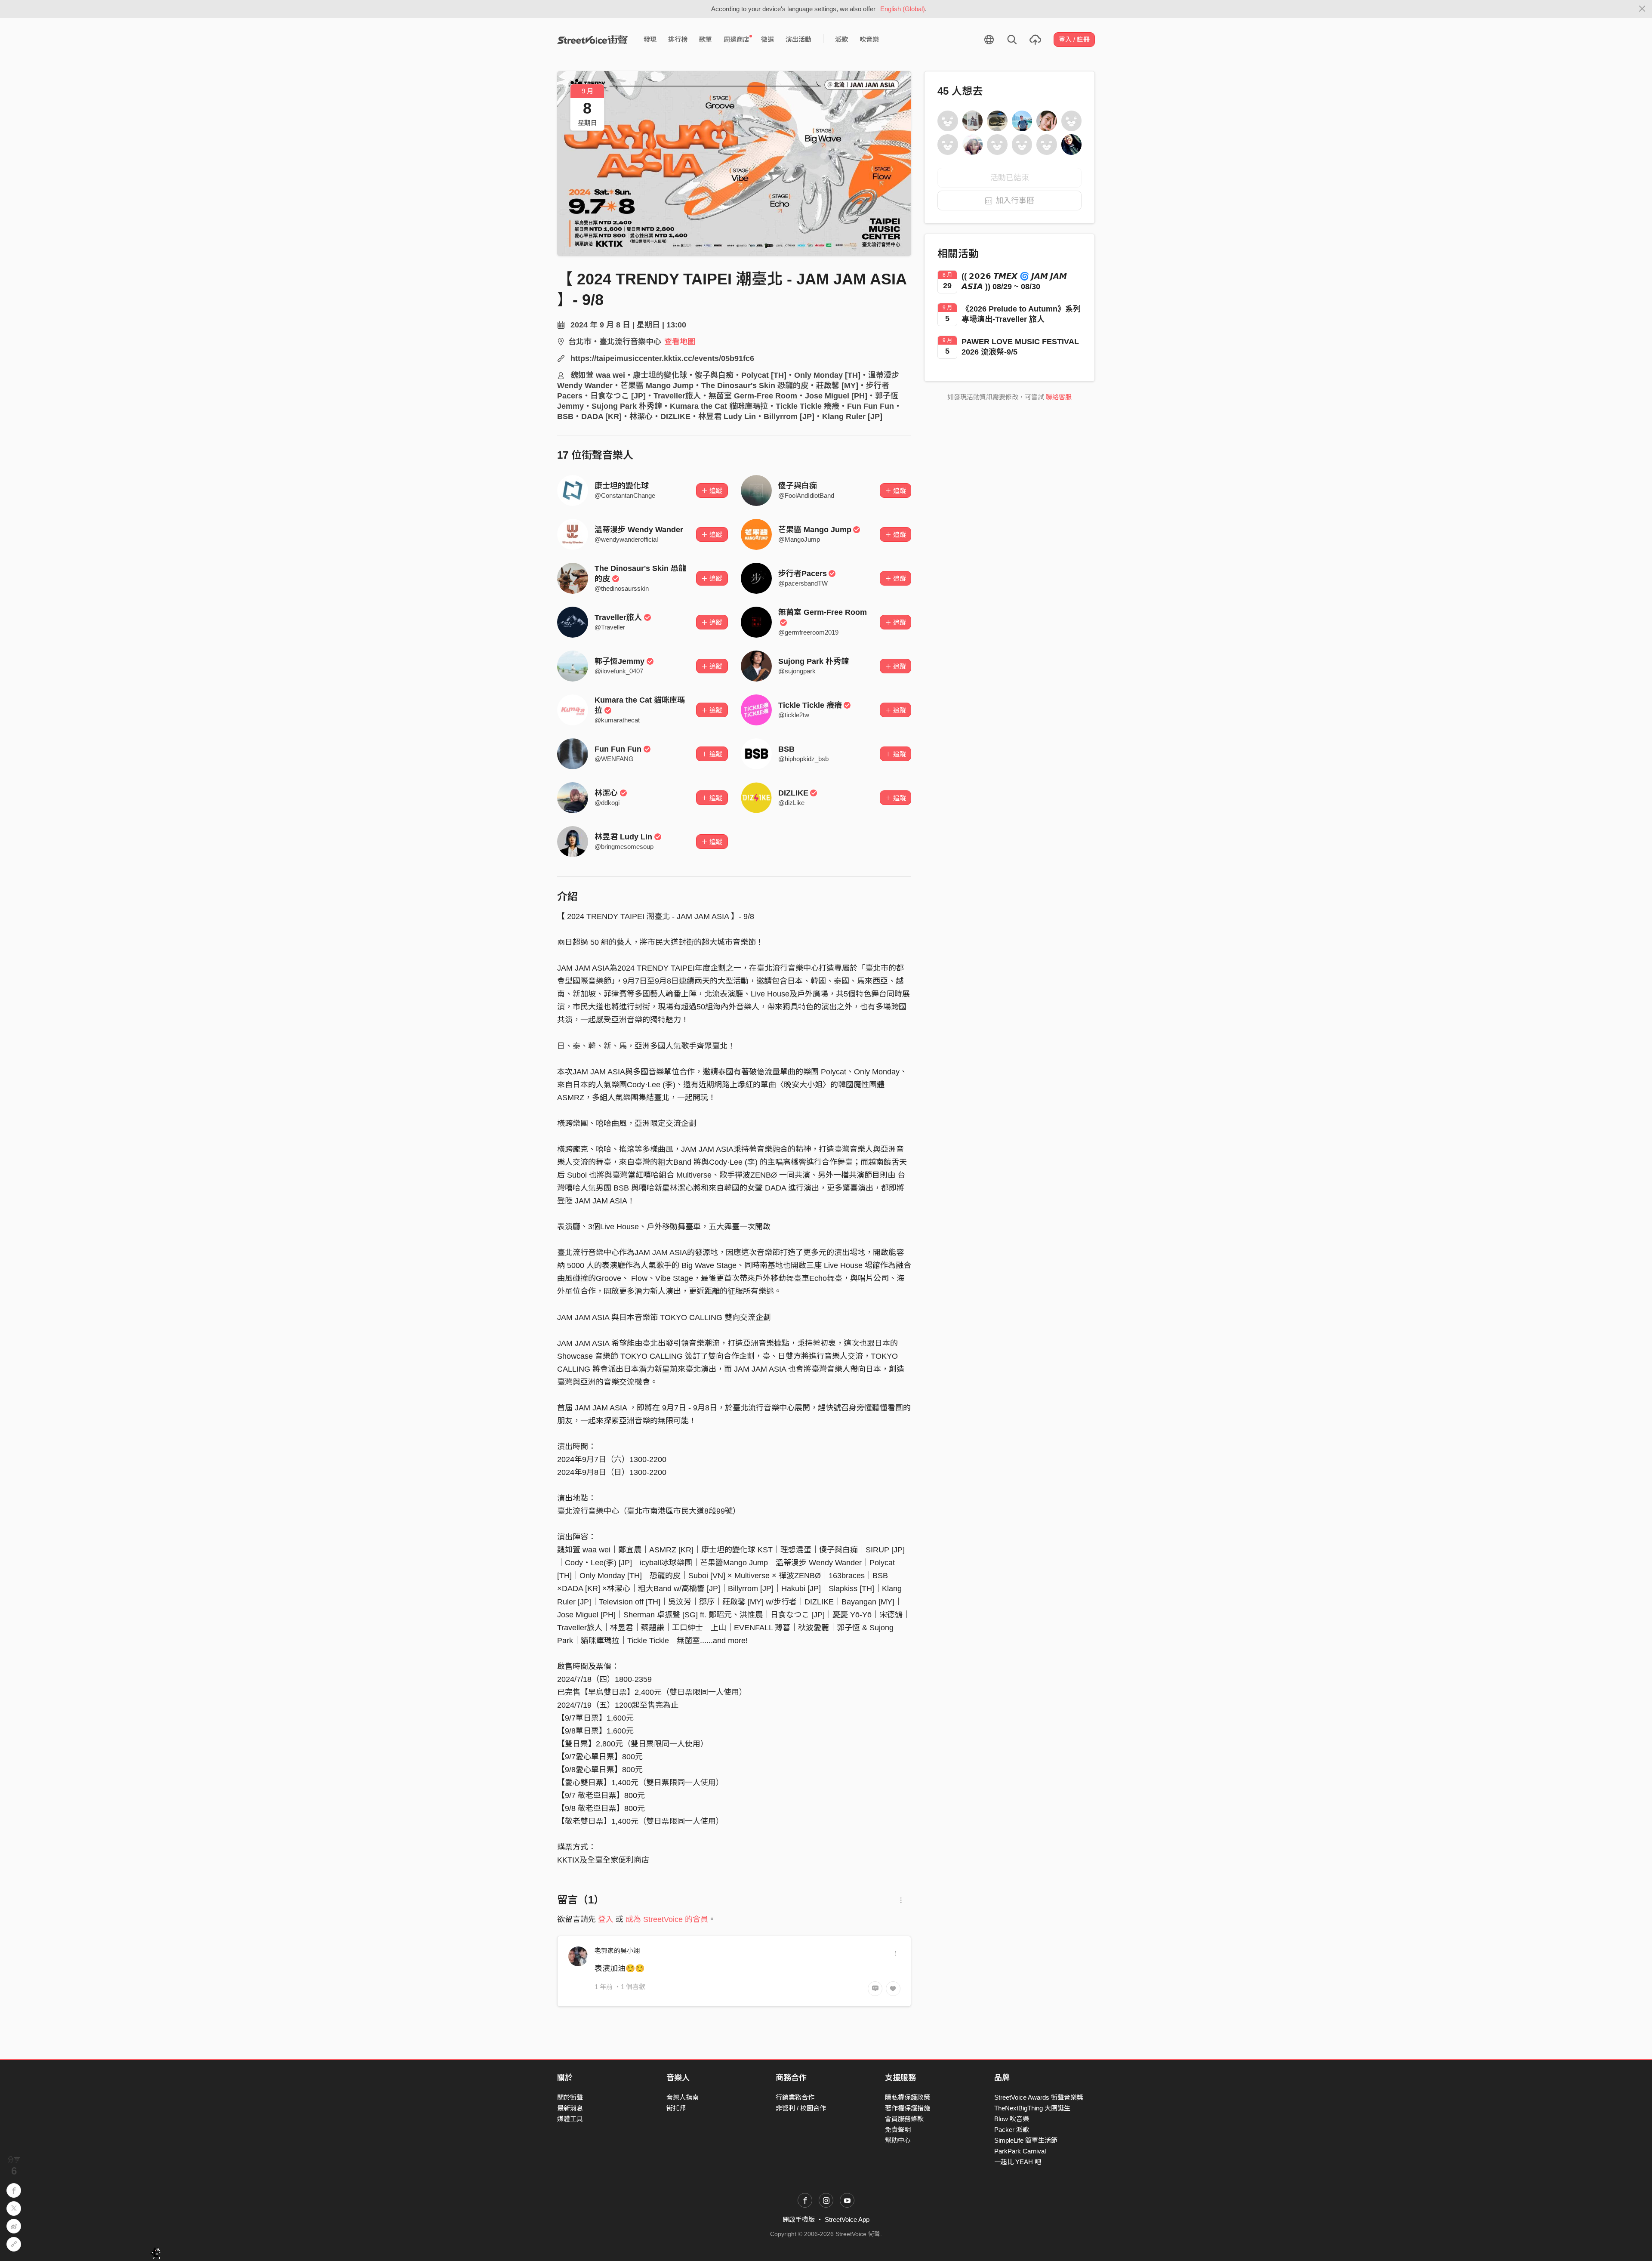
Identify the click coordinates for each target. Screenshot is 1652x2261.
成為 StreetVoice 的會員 (667, 1919)
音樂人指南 (683, 2097)
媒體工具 (570, 2119)
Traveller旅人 (618, 617)
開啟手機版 (799, 2219)
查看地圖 (680, 342)
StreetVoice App (847, 2219)
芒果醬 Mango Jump (815, 530)
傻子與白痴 (798, 486)
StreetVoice (593, 40)
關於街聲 (570, 2097)
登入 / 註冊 (1074, 39)
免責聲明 (898, 2130)
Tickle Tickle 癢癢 (810, 705)
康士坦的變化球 (622, 486)
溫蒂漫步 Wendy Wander (639, 530)
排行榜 (678, 39)
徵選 (767, 39)
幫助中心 (898, 2140)
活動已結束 (1010, 178)
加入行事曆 (1015, 200)
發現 (650, 39)
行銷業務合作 (795, 2097)
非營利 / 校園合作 (801, 2108)
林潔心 (606, 793)
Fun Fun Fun (618, 749)
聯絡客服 (1059, 397)
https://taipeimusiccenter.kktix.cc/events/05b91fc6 (662, 358)
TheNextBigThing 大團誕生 (1032, 2108)
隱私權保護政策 (908, 2097)
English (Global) (903, 9)
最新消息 (570, 2108)
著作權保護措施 (908, 2108)
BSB (786, 749)
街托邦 (676, 2108)
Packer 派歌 (1012, 2130)
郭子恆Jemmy (619, 661)
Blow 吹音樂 (1012, 2119)
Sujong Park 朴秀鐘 (814, 661)
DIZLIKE (793, 793)
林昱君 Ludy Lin (623, 837)
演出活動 (798, 39)
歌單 (706, 39)
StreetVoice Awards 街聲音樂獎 (1039, 2097)
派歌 (841, 39)
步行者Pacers (803, 574)
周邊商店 (737, 39)
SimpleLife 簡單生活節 (1026, 2140)
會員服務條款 (904, 2119)
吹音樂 (869, 39)
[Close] (1642, 9)
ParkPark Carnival (1020, 2151)
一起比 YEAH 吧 (1018, 2162)
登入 (606, 1919)
